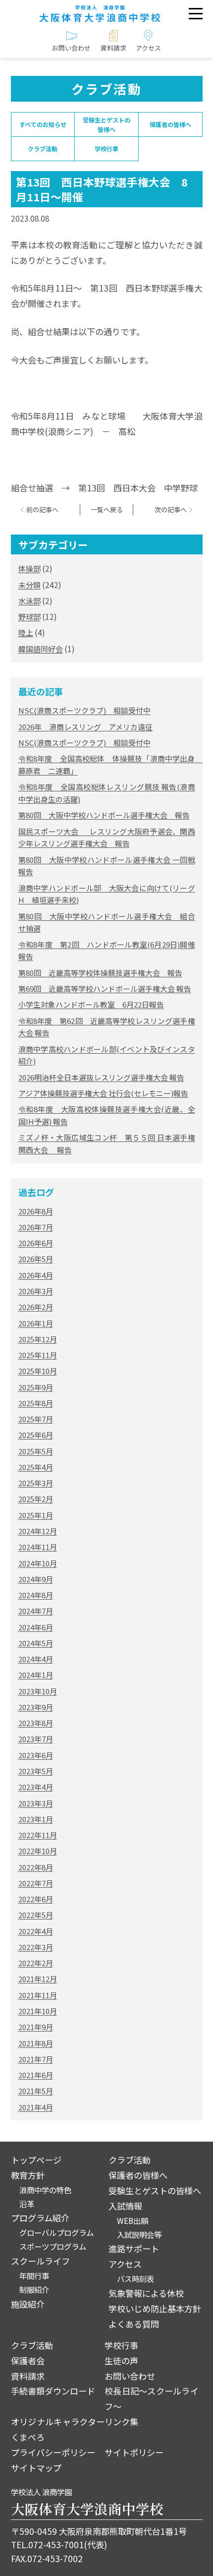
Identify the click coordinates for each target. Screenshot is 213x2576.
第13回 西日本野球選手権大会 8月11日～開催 (102, 189)
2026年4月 (36, 1275)
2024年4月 (36, 1659)
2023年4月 (36, 1787)
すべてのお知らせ (43, 124)
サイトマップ (36, 2468)
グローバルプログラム (56, 2232)
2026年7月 (36, 1227)
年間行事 (34, 2276)
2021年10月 (38, 2011)
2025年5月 (36, 1451)
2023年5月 (36, 1771)
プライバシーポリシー (53, 2452)
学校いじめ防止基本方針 (155, 2308)
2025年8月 (36, 1403)
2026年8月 (36, 1211)
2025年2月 (36, 1499)
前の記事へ (42, 510)
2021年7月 (36, 2059)
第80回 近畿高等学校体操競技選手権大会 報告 (100, 973)
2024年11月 (38, 1547)
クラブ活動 (43, 149)
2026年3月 (36, 1291)
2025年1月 (36, 1515)
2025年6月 (36, 1435)
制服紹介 (34, 2289)
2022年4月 (36, 1931)
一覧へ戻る (107, 510)
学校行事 (106, 149)
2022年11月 (38, 1835)
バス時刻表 (135, 2278)
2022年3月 (36, 1947)
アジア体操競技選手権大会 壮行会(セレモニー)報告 (103, 1093)
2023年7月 (36, 1739)
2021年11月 (38, 1995)
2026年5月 (36, 1259)
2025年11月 (38, 1355)
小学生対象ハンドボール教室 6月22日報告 (91, 1004)
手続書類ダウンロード (53, 2391)
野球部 (29, 617)
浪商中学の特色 (45, 2190)
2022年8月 (36, 1867)
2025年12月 (38, 1339)
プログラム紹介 (40, 2218)
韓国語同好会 (41, 649)
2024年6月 (36, 1627)
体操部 (29, 569)
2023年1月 (36, 1819)
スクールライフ (40, 2261)
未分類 (29, 585)
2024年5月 (36, 1643)
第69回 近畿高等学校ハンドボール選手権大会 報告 (105, 988)
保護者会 (28, 2361)
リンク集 (121, 2422)
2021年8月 (36, 2043)
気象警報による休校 (146, 2293)
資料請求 (28, 2376)
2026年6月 (36, 1243)
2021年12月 (38, 1979)
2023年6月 (36, 1755)
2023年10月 (38, 1691)
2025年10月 (38, 1371)
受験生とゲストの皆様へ (106, 124)
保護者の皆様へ (170, 124)
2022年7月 (36, 1883)
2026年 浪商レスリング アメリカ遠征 (85, 727)
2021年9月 (36, 2027)
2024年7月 (36, 1611)
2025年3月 (36, 1483)
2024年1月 (36, 1675)
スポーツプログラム (53, 2246)
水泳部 (29, 601)
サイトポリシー (134, 2452)
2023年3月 (36, 1803)
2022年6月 (36, 1899)
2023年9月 (36, 1707)
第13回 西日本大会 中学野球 (138, 488)
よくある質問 (134, 2324)
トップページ (36, 2160)
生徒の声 (121, 2361)
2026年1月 (36, 1323)
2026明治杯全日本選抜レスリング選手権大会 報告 (101, 1077)
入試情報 (125, 2206)
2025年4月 (36, 1467)
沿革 (27, 2204)
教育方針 (28, 2175)
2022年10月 (38, 1851)
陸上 (26, 632)
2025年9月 (36, 1387)
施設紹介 (28, 2304)
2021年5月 (36, 2091)
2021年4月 (36, 2107)
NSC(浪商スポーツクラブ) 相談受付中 (84, 710)
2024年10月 (38, 1563)
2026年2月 (36, 1307)
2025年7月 (36, 1419)
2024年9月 (36, 1579)
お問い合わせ (130, 2376)
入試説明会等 (139, 2234)
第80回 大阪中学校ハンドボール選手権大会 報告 (104, 815)
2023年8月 (36, 1723)
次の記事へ (171, 510)
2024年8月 (36, 1595)
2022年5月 (36, 1915)
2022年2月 (36, 1963)
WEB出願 (133, 2220)
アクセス (125, 2264)
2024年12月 (38, 1531)
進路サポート (134, 2248)
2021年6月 (36, 2075)
